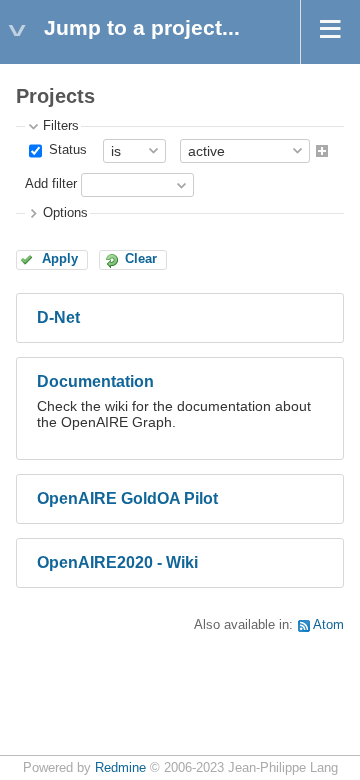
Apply (60, 259)
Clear (141, 259)
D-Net (58, 317)
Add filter (51, 184)
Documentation (95, 381)
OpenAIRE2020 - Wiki (117, 562)
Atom (328, 625)
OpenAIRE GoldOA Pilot (127, 498)
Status (66, 150)
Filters (61, 126)
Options (65, 213)
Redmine (120, 768)
